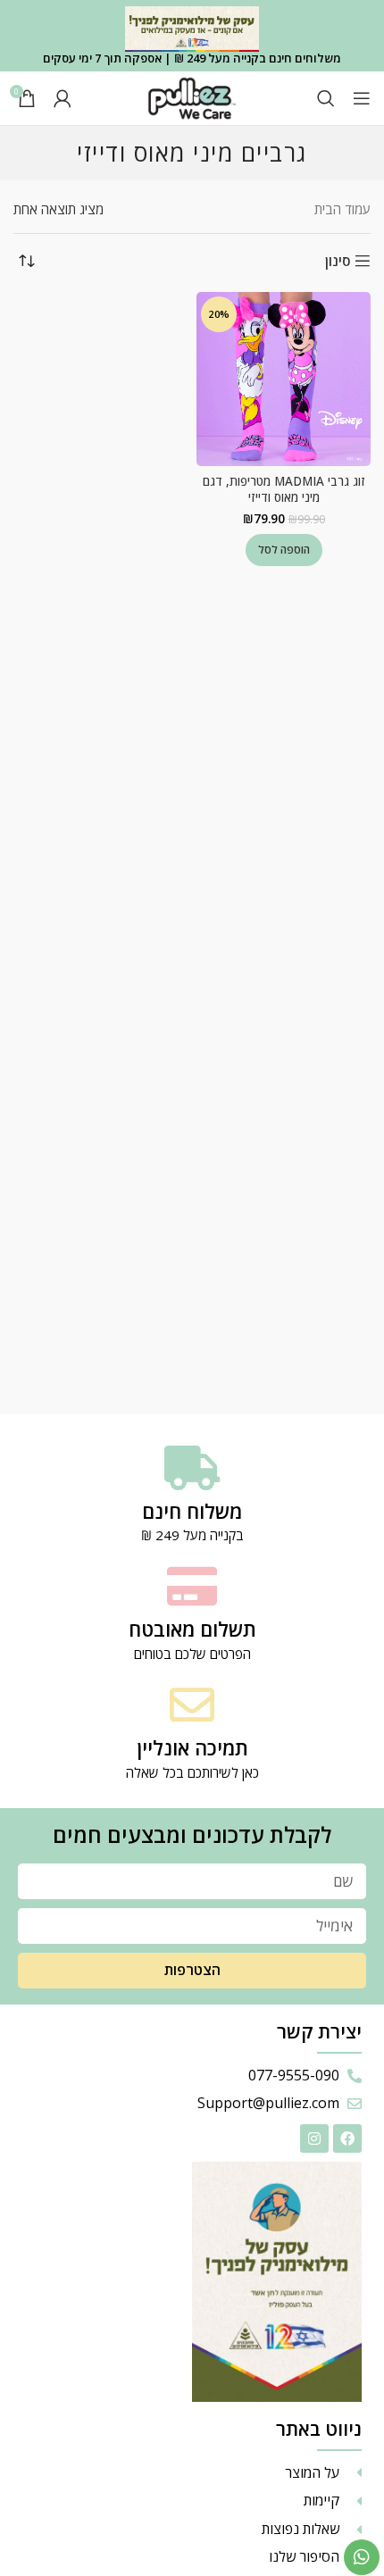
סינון (338, 261)
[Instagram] (314, 2138)
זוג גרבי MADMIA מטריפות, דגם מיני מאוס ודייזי (284, 490)
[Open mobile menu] (362, 98)
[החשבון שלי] (63, 98)
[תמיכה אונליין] (192, 1705)
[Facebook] (347, 2138)
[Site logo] (192, 96)
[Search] (326, 98)
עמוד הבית (342, 209)
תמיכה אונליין (192, 1747)
